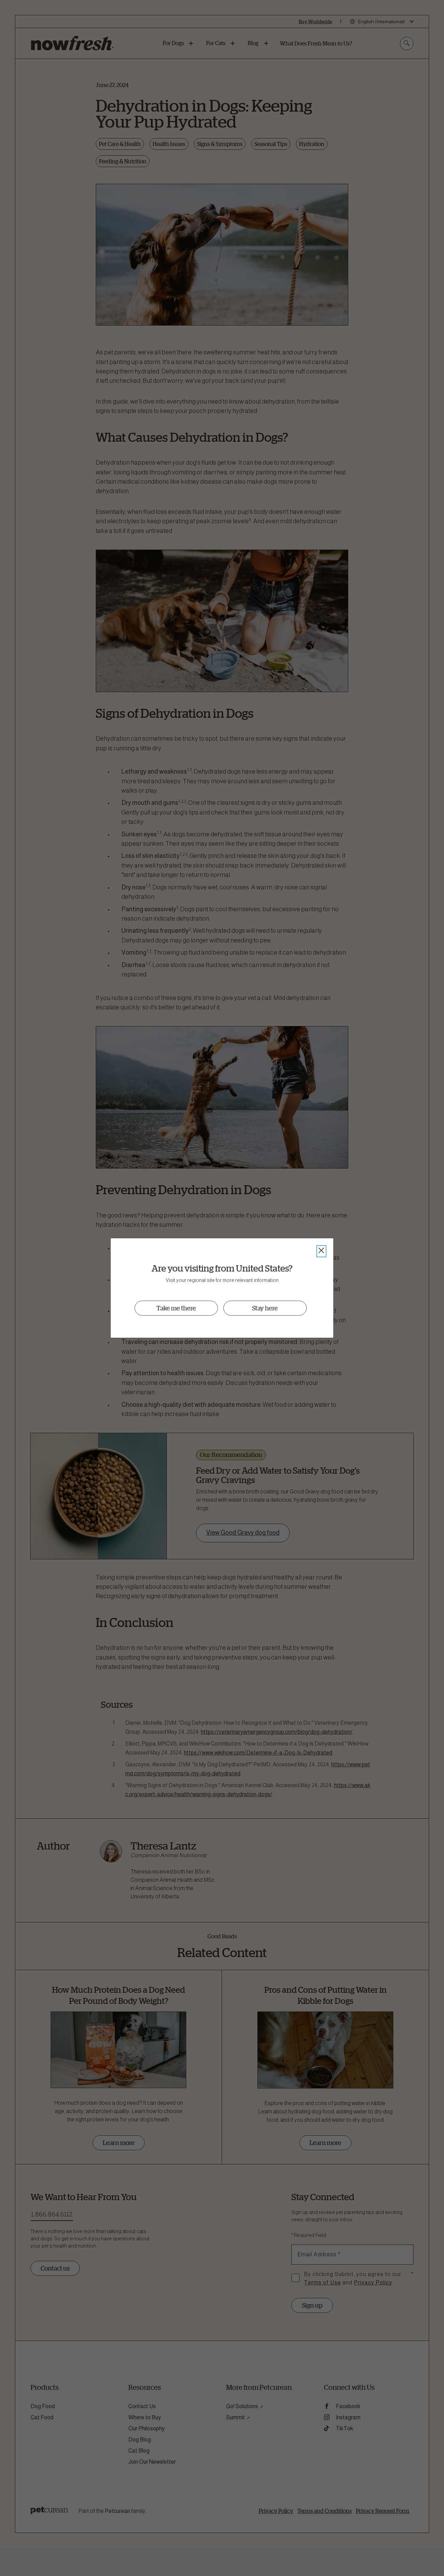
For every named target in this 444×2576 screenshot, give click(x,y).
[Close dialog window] (321, 1251)
